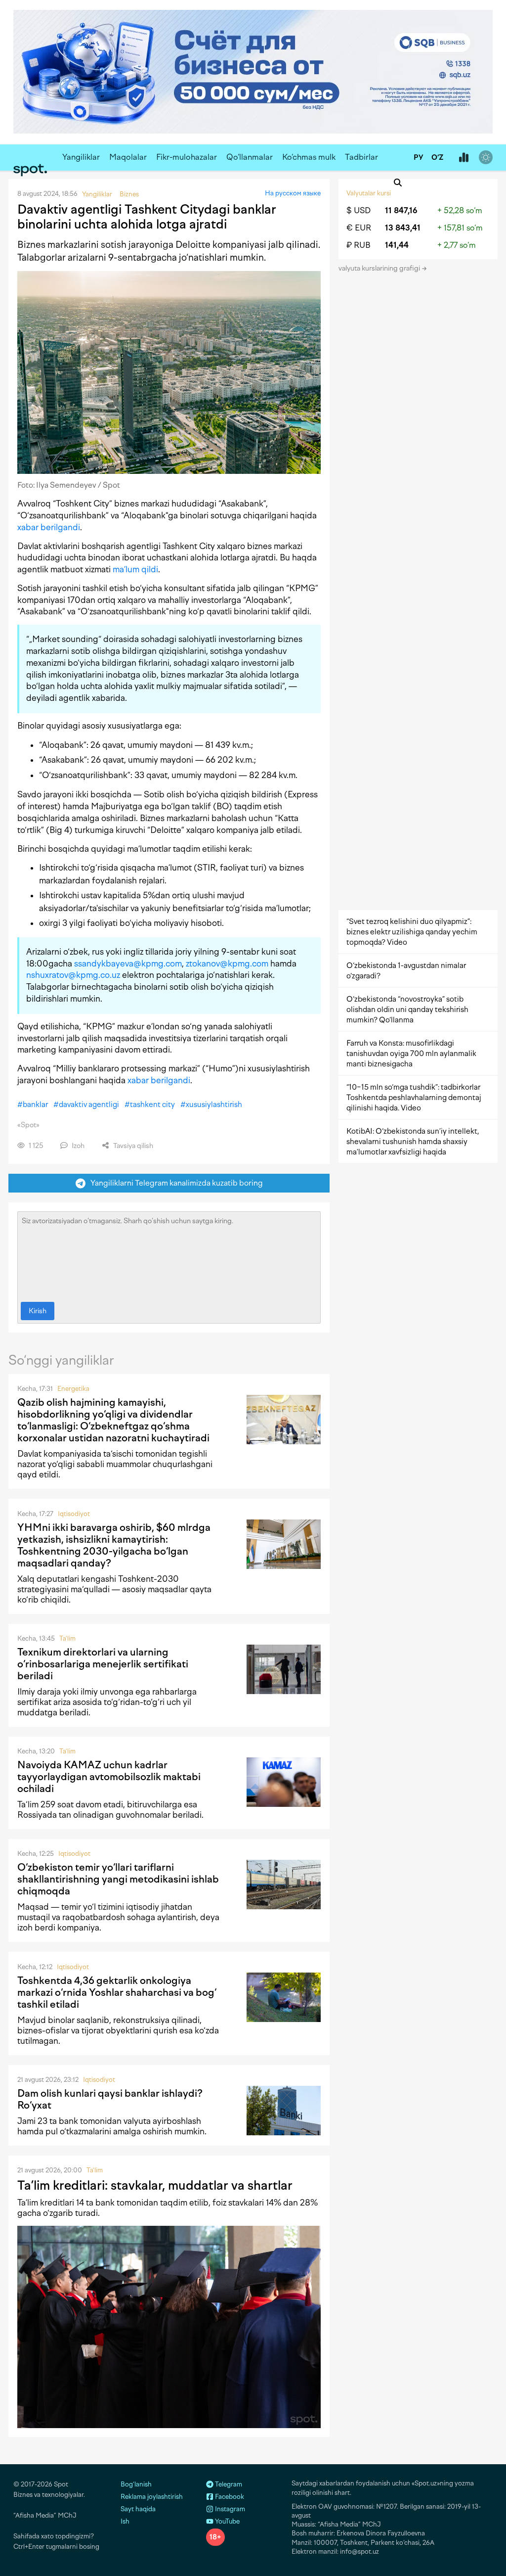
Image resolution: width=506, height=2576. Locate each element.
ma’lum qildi (135, 569)
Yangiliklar (81, 157)
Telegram (228, 2484)
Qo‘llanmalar (250, 157)
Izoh (77, 1146)
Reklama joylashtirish (152, 2497)
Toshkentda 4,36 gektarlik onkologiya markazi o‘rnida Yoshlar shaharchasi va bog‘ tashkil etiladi (117, 1992)
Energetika (73, 1389)
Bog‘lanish (136, 2484)
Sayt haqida (138, 2509)
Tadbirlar (361, 157)
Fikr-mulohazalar (187, 157)
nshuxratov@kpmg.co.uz (73, 975)
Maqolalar (128, 157)
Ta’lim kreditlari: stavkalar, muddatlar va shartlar (155, 2185)
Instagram (229, 2509)
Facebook (229, 2497)
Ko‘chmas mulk (309, 157)
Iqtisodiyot (74, 1514)
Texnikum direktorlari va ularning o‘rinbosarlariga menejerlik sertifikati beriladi (103, 1664)
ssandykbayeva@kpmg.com (128, 964)
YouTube (227, 2521)
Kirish (38, 1311)
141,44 (397, 245)
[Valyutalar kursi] (464, 158)
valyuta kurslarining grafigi (380, 268)
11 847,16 (401, 210)
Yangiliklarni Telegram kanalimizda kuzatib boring (174, 1183)
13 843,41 (403, 228)
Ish (125, 2521)
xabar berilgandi (49, 527)
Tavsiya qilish (132, 1146)
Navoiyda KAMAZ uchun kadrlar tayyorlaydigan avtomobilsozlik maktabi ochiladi (109, 1777)
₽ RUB (358, 245)
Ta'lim (67, 1638)
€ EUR (359, 228)
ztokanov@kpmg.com (227, 964)
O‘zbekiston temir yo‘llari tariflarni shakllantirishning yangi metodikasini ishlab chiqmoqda (118, 1879)
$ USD (358, 210)
